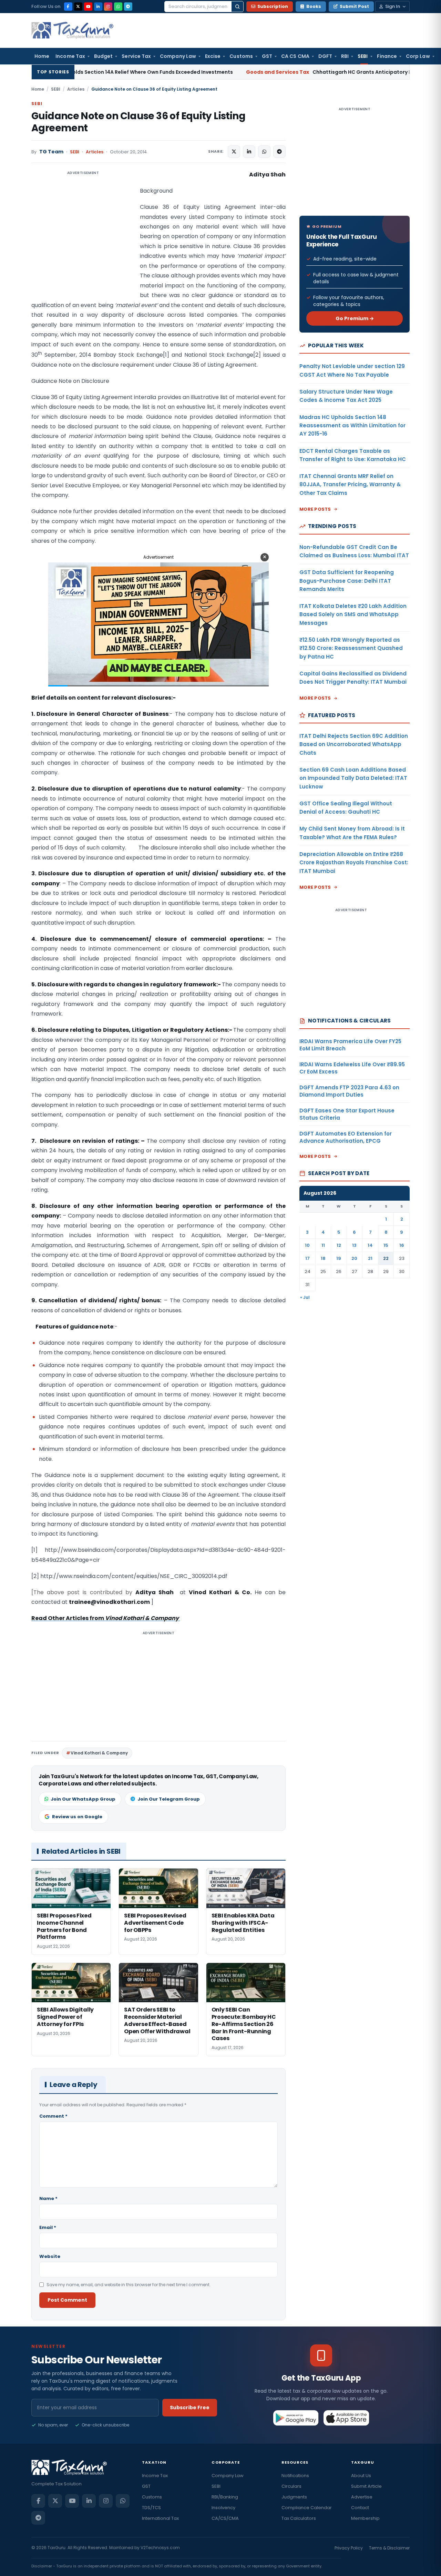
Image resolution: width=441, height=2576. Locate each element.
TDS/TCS (151, 2508)
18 (323, 1258)
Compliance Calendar (307, 2508)
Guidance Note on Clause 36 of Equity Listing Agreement (138, 122)
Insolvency (223, 2508)
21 (370, 1258)
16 (402, 1245)
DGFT (325, 56)
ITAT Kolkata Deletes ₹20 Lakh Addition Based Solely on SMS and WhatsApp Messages (353, 614)
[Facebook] (68, 7)
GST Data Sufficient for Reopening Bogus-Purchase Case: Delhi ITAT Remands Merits (347, 581)
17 (307, 1258)
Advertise (362, 2497)
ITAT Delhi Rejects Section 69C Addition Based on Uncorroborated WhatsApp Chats (354, 744)
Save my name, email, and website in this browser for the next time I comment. (129, 2285)
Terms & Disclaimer (389, 2548)
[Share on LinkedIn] (249, 152)
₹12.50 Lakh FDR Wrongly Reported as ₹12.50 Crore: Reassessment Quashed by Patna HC (351, 648)
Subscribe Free (190, 2407)
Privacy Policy (349, 2548)
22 (386, 1258)
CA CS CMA (295, 56)
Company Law (178, 56)
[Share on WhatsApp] (264, 152)
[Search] (237, 7)
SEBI (363, 56)
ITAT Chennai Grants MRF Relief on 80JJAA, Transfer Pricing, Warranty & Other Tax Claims (350, 485)
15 (386, 1245)
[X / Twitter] (78, 7)
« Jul (305, 1297)
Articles (76, 89)
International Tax (160, 2518)
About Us (361, 2476)
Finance (387, 56)
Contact (360, 2508)
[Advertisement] (83, 239)
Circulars (291, 2486)
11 (323, 1245)
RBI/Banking (225, 2497)
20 (354, 1258)
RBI (345, 56)
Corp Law (418, 56)
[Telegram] (128, 7)
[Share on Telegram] (279, 152)
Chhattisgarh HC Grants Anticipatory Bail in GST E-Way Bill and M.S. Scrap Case (279, 72)
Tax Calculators (299, 2518)
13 (354, 1245)
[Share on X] (234, 152)
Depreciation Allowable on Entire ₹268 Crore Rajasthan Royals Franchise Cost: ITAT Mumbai (354, 863)
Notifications (295, 2476)
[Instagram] (108, 7)
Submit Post (354, 6)
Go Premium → (355, 318)
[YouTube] (88, 7)
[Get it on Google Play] (296, 2418)
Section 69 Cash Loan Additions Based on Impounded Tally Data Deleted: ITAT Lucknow (353, 778)
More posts (315, 509)
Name (48, 2198)
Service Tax (136, 56)
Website (50, 2256)
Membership (365, 2518)
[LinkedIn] (98, 7)
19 (339, 1258)
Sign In (393, 6)
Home (42, 56)
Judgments (294, 2497)
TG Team (51, 152)
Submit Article (366, 2486)
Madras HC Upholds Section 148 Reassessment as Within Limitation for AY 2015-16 (352, 426)
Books (314, 6)
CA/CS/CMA (225, 2518)
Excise (213, 56)
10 (307, 1245)
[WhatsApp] (118, 7)
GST (267, 56)
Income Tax (70, 56)
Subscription (273, 6)
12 (339, 1245)
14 (370, 1245)
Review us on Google (77, 1817)
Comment (53, 2116)
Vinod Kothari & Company (99, 1753)
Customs (241, 56)
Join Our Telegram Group (169, 1799)
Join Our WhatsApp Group (83, 1799)
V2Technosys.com (160, 2548)
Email (48, 2227)
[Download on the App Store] (346, 2418)
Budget (103, 56)
